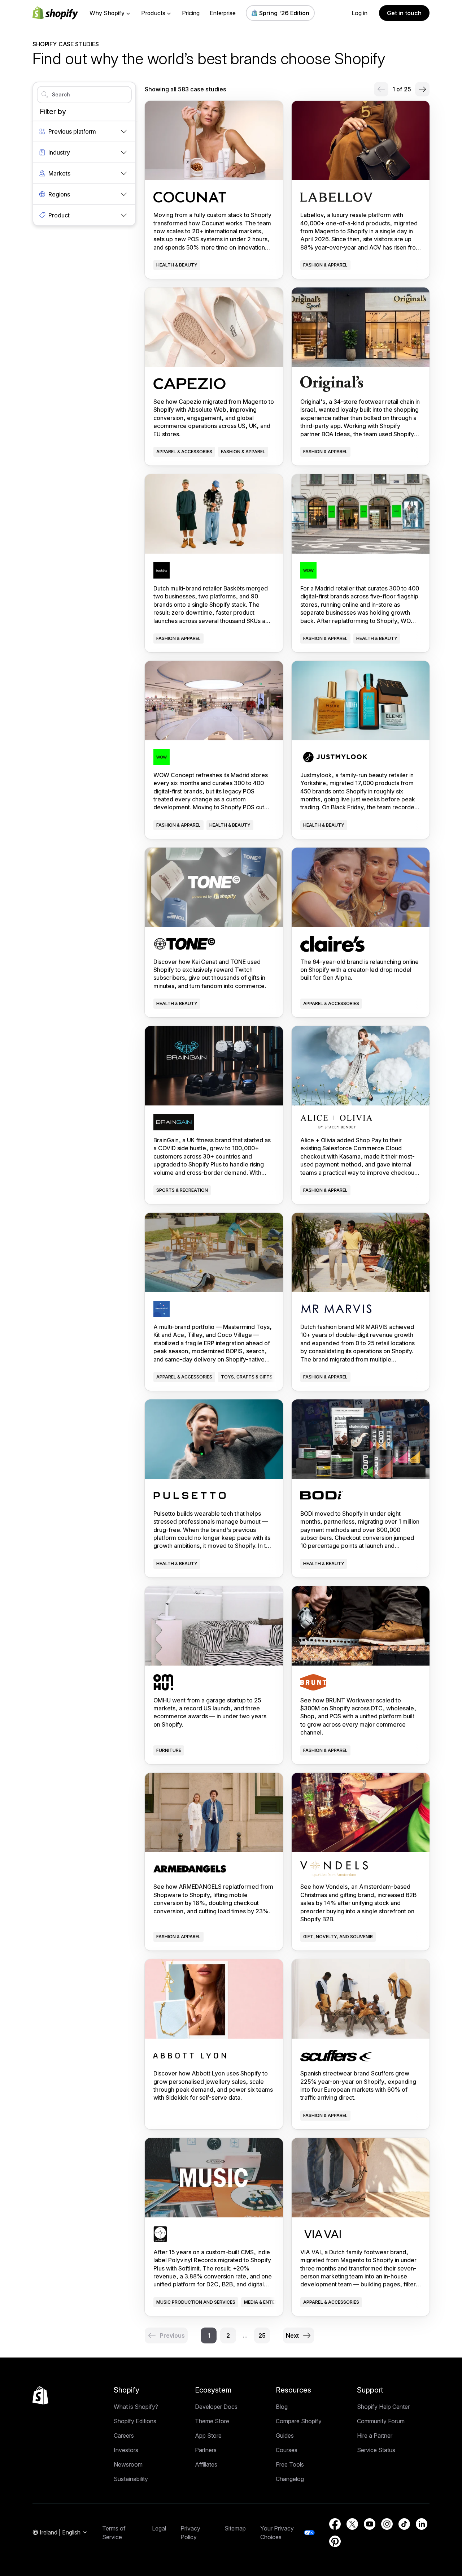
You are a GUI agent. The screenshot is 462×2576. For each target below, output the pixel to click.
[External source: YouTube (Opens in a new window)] (370, 2524)
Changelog (290, 2479)
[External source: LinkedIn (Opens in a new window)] (422, 2524)
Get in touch (404, 13)
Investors (126, 2450)
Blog (282, 2407)
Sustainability (131, 2479)
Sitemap (235, 2528)
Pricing (191, 13)
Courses (287, 2450)
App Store (208, 2436)
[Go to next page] (422, 89)
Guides (285, 2436)
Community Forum (381, 2421)
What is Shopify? (136, 2407)
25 (262, 2335)
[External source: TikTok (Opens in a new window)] (404, 2524)
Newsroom (128, 2464)
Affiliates (206, 2464)
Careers (124, 2436)
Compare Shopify (299, 2421)
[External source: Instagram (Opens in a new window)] (387, 2524)
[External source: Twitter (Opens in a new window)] (352, 2524)
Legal (159, 2528)
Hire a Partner (375, 2436)
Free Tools (290, 2464)
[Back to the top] (40, 2395)
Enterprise (223, 13)
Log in (359, 13)
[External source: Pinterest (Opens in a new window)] (335, 2541)
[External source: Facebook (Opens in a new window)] (335, 2524)
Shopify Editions (135, 2421)
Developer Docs (216, 2407)
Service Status (376, 2450)
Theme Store (212, 2421)
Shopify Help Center (383, 2407)
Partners (206, 2450)
